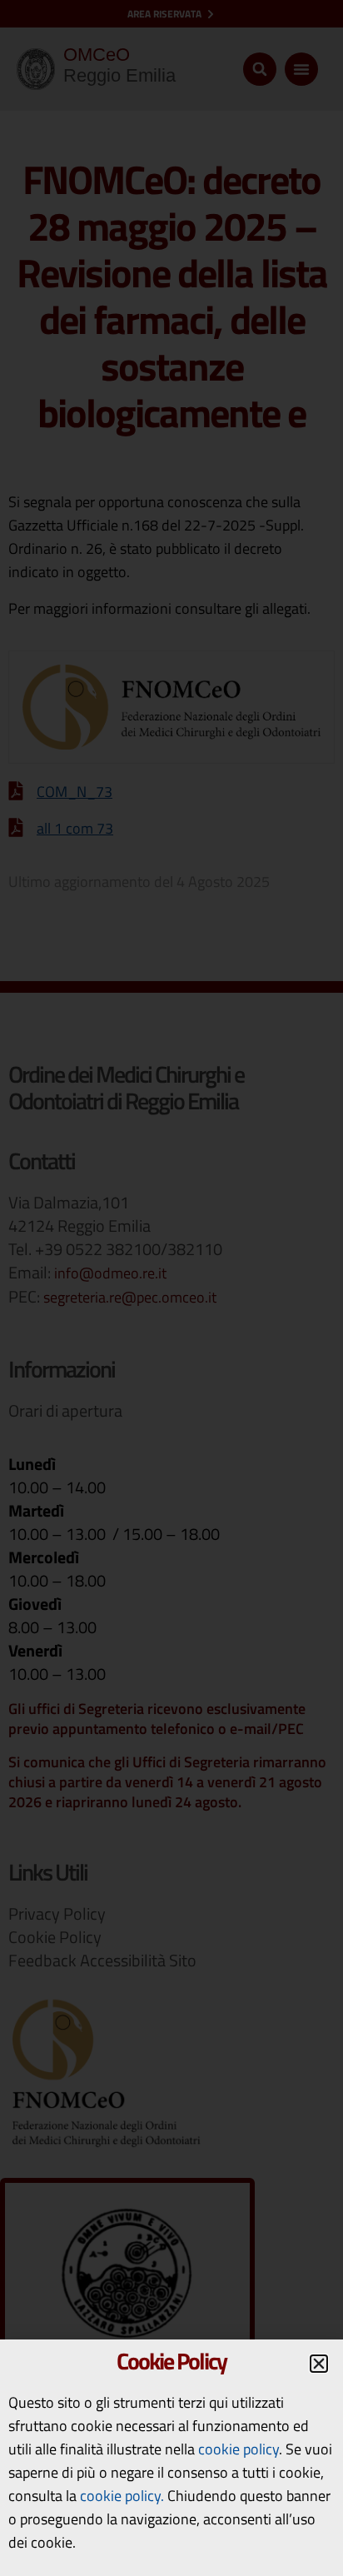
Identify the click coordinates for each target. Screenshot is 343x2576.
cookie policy (239, 2449)
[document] (171, 1288)
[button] (319, 2364)
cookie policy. (122, 2496)
